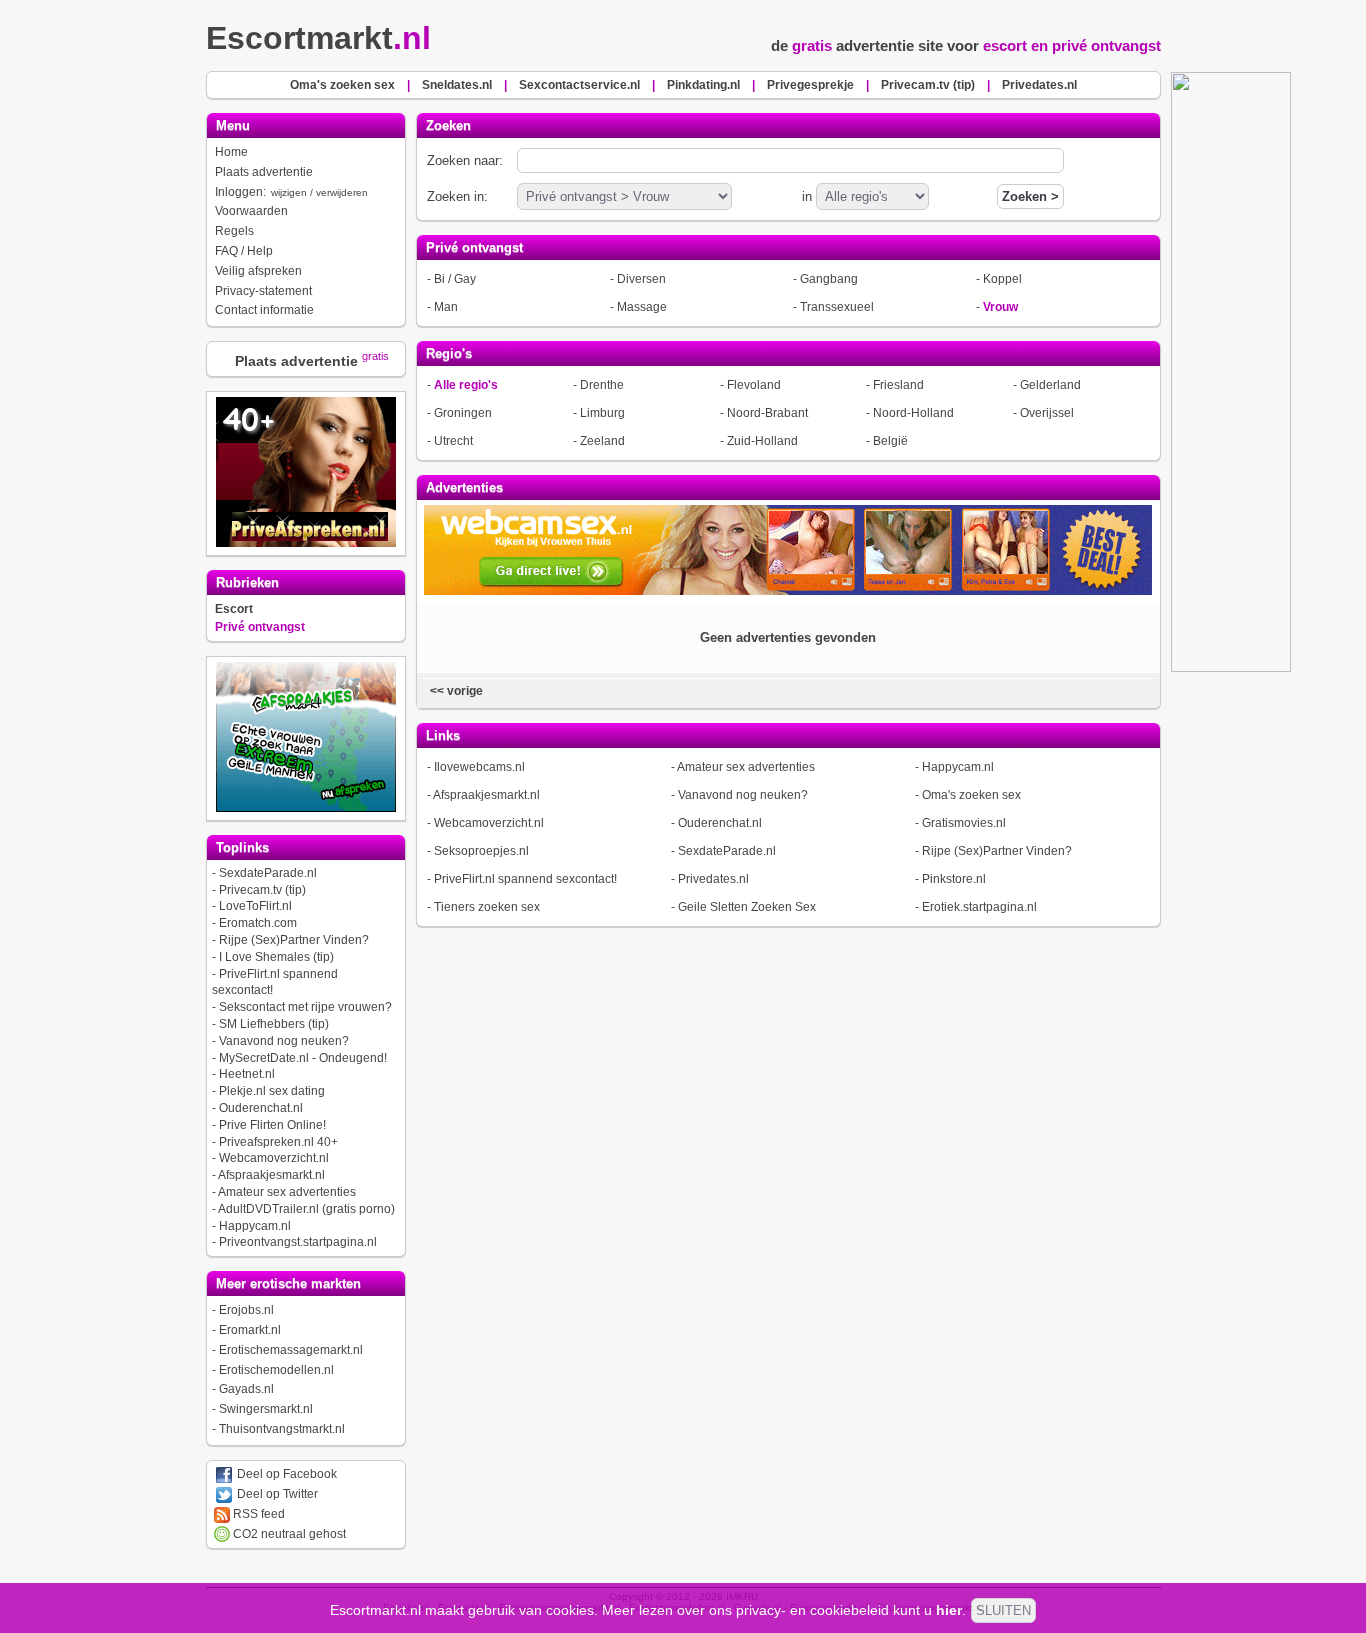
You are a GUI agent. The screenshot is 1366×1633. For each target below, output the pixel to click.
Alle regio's (466, 385)
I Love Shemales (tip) (276, 957)
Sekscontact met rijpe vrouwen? (305, 1007)
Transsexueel (837, 307)
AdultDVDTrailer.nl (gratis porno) (306, 1209)
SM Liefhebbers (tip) (274, 1024)
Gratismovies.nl (964, 823)
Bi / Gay (455, 279)
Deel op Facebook (285, 1474)
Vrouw (1000, 307)
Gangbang (829, 279)
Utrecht (453, 441)
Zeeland (602, 441)
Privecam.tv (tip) (262, 890)
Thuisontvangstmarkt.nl (282, 1429)
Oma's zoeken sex (971, 795)
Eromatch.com (258, 923)
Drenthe (602, 385)
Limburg (602, 413)
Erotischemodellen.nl (276, 1370)
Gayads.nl (246, 1389)
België (890, 441)
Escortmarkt (318, 38)
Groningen (463, 413)
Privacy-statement (263, 291)
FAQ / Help (244, 251)
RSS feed (257, 1514)
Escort (234, 609)
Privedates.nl (713, 879)
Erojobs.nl (246, 1310)
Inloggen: (291, 192)
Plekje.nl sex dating (272, 1091)
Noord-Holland (913, 413)
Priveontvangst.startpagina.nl (298, 1242)
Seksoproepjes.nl (481, 851)
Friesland (898, 385)
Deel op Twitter (276, 1494)
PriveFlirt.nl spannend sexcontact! (525, 879)
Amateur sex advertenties (287, 1192)
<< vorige (455, 691)
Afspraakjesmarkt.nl (271, 1175)
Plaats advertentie (264, 172)
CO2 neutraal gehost (288, 1534)
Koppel (1002, 279)
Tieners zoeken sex (487, 907)
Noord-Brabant (767, 413)
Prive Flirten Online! (272, 1125)
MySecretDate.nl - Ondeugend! (303, 1058)
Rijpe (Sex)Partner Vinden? (294, 940)
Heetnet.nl (247, 1074)
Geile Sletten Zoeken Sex (747, 907)
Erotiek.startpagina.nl (979, 907)
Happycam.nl (255, 1226)
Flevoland (754, 385)
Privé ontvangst (260, 627)
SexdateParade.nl (268, 873)
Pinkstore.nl (954, 879)
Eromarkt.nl (250, 1330)
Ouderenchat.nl (261, 1108)
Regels (234, 231)
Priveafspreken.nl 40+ (278, 1142)
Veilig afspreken (258, 271)
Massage (642, 307)
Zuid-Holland (762, 441)
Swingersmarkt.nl (266, 1409)
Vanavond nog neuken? (284, 1041)
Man (446, 307)
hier (949, 1610)
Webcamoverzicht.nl (274, 1158)
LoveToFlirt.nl (255, 906)
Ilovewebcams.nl (479, 767)
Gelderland (1050, 385)
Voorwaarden (251, 211)
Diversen (641, 279)
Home (231, 152)
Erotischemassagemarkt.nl (291, 1350)
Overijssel (1047, 413)
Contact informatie (264, 310)
